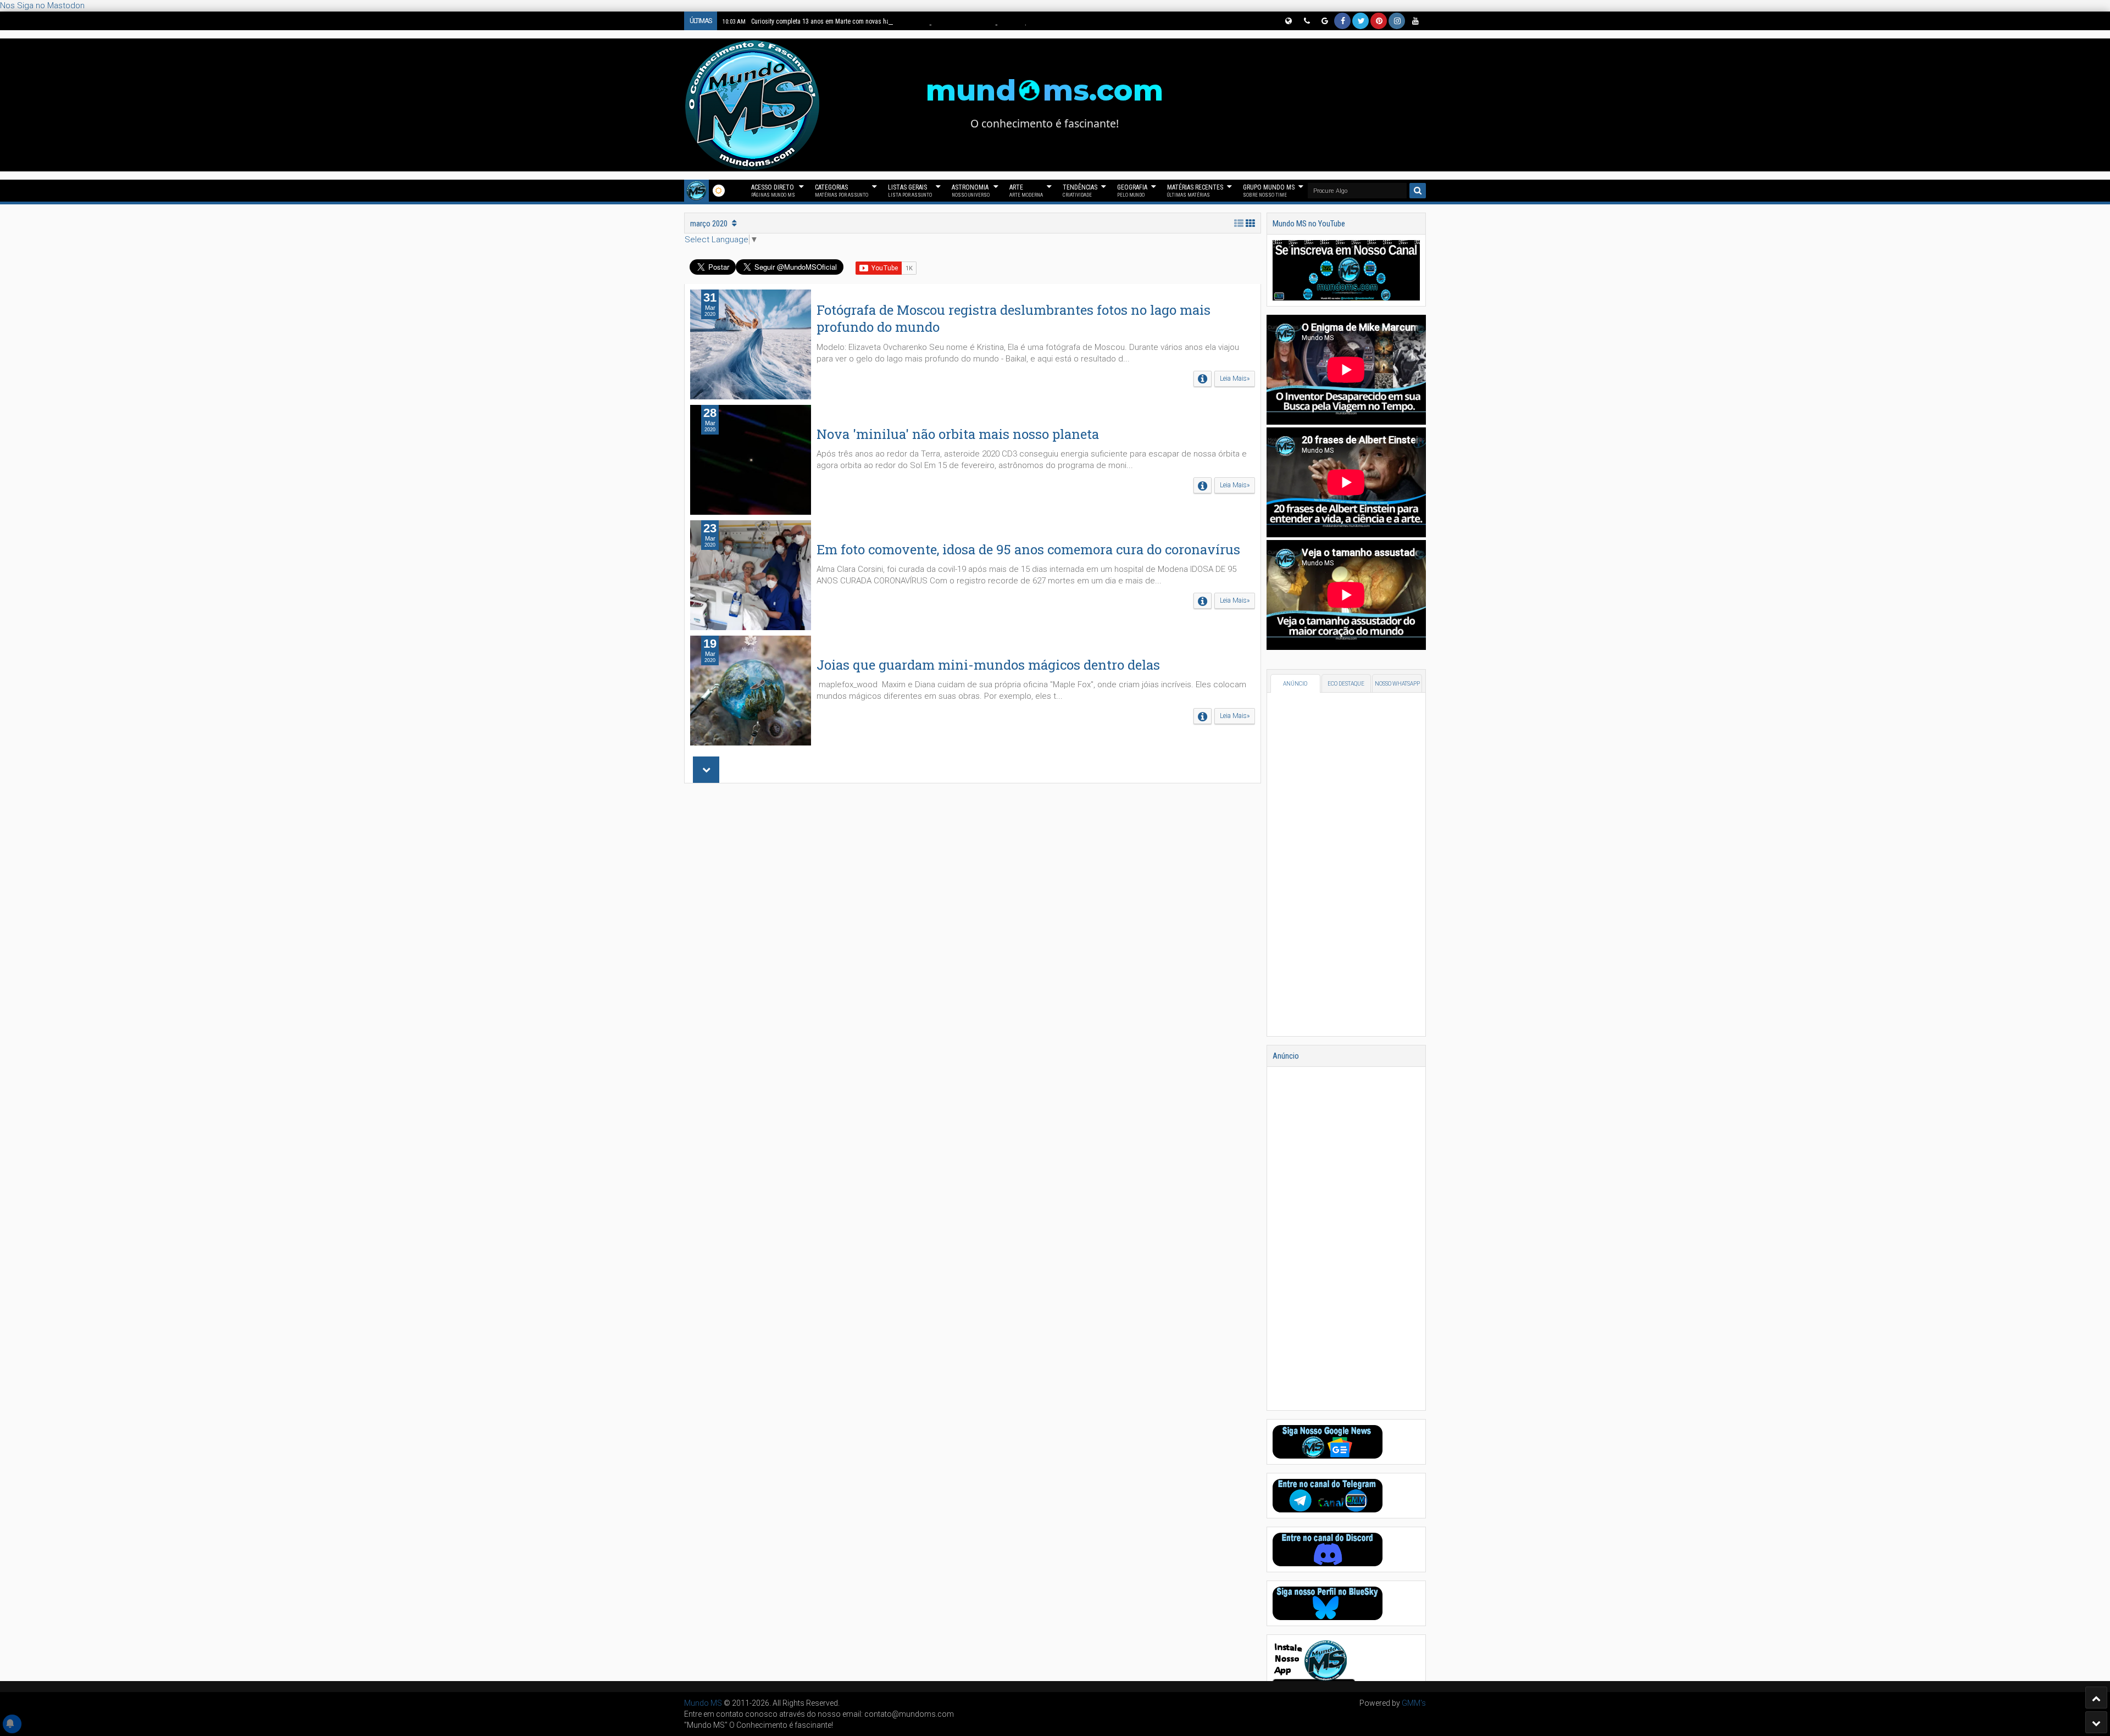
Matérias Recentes (1195, 191)
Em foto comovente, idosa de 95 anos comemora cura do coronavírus (1028, 549)
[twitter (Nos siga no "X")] (1361, 21)
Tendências (1080, 191)
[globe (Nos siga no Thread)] (1288, 21)
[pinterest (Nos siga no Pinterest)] (1379, 21)
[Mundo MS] (696, 191)
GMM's (1414, 1703)
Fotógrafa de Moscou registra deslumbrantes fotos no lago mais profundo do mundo (1014, 318)
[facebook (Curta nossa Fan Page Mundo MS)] (1342, 21)
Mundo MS (703, 1703)
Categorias (842, 191)
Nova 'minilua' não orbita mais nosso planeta (958, 434)
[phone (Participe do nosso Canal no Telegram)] (1306, 21)
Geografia (1132, 191)
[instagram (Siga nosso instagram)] (1397, 21)
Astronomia (971, 191)
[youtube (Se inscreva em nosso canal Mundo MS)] (1415, 21)
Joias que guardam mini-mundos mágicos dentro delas (988, 665)
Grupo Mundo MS (1269, 191)
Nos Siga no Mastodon (42, 5)
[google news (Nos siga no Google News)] (1324, 21)
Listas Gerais (910, 191)
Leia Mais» (1235, 379)
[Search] (1418, 191)
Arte (1026, 191)
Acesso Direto (773, 191)
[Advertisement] (973, 939)
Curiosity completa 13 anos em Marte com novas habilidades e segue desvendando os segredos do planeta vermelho (897, 21)
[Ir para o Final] (2096, 1722)
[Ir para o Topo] (2096, 1698)
